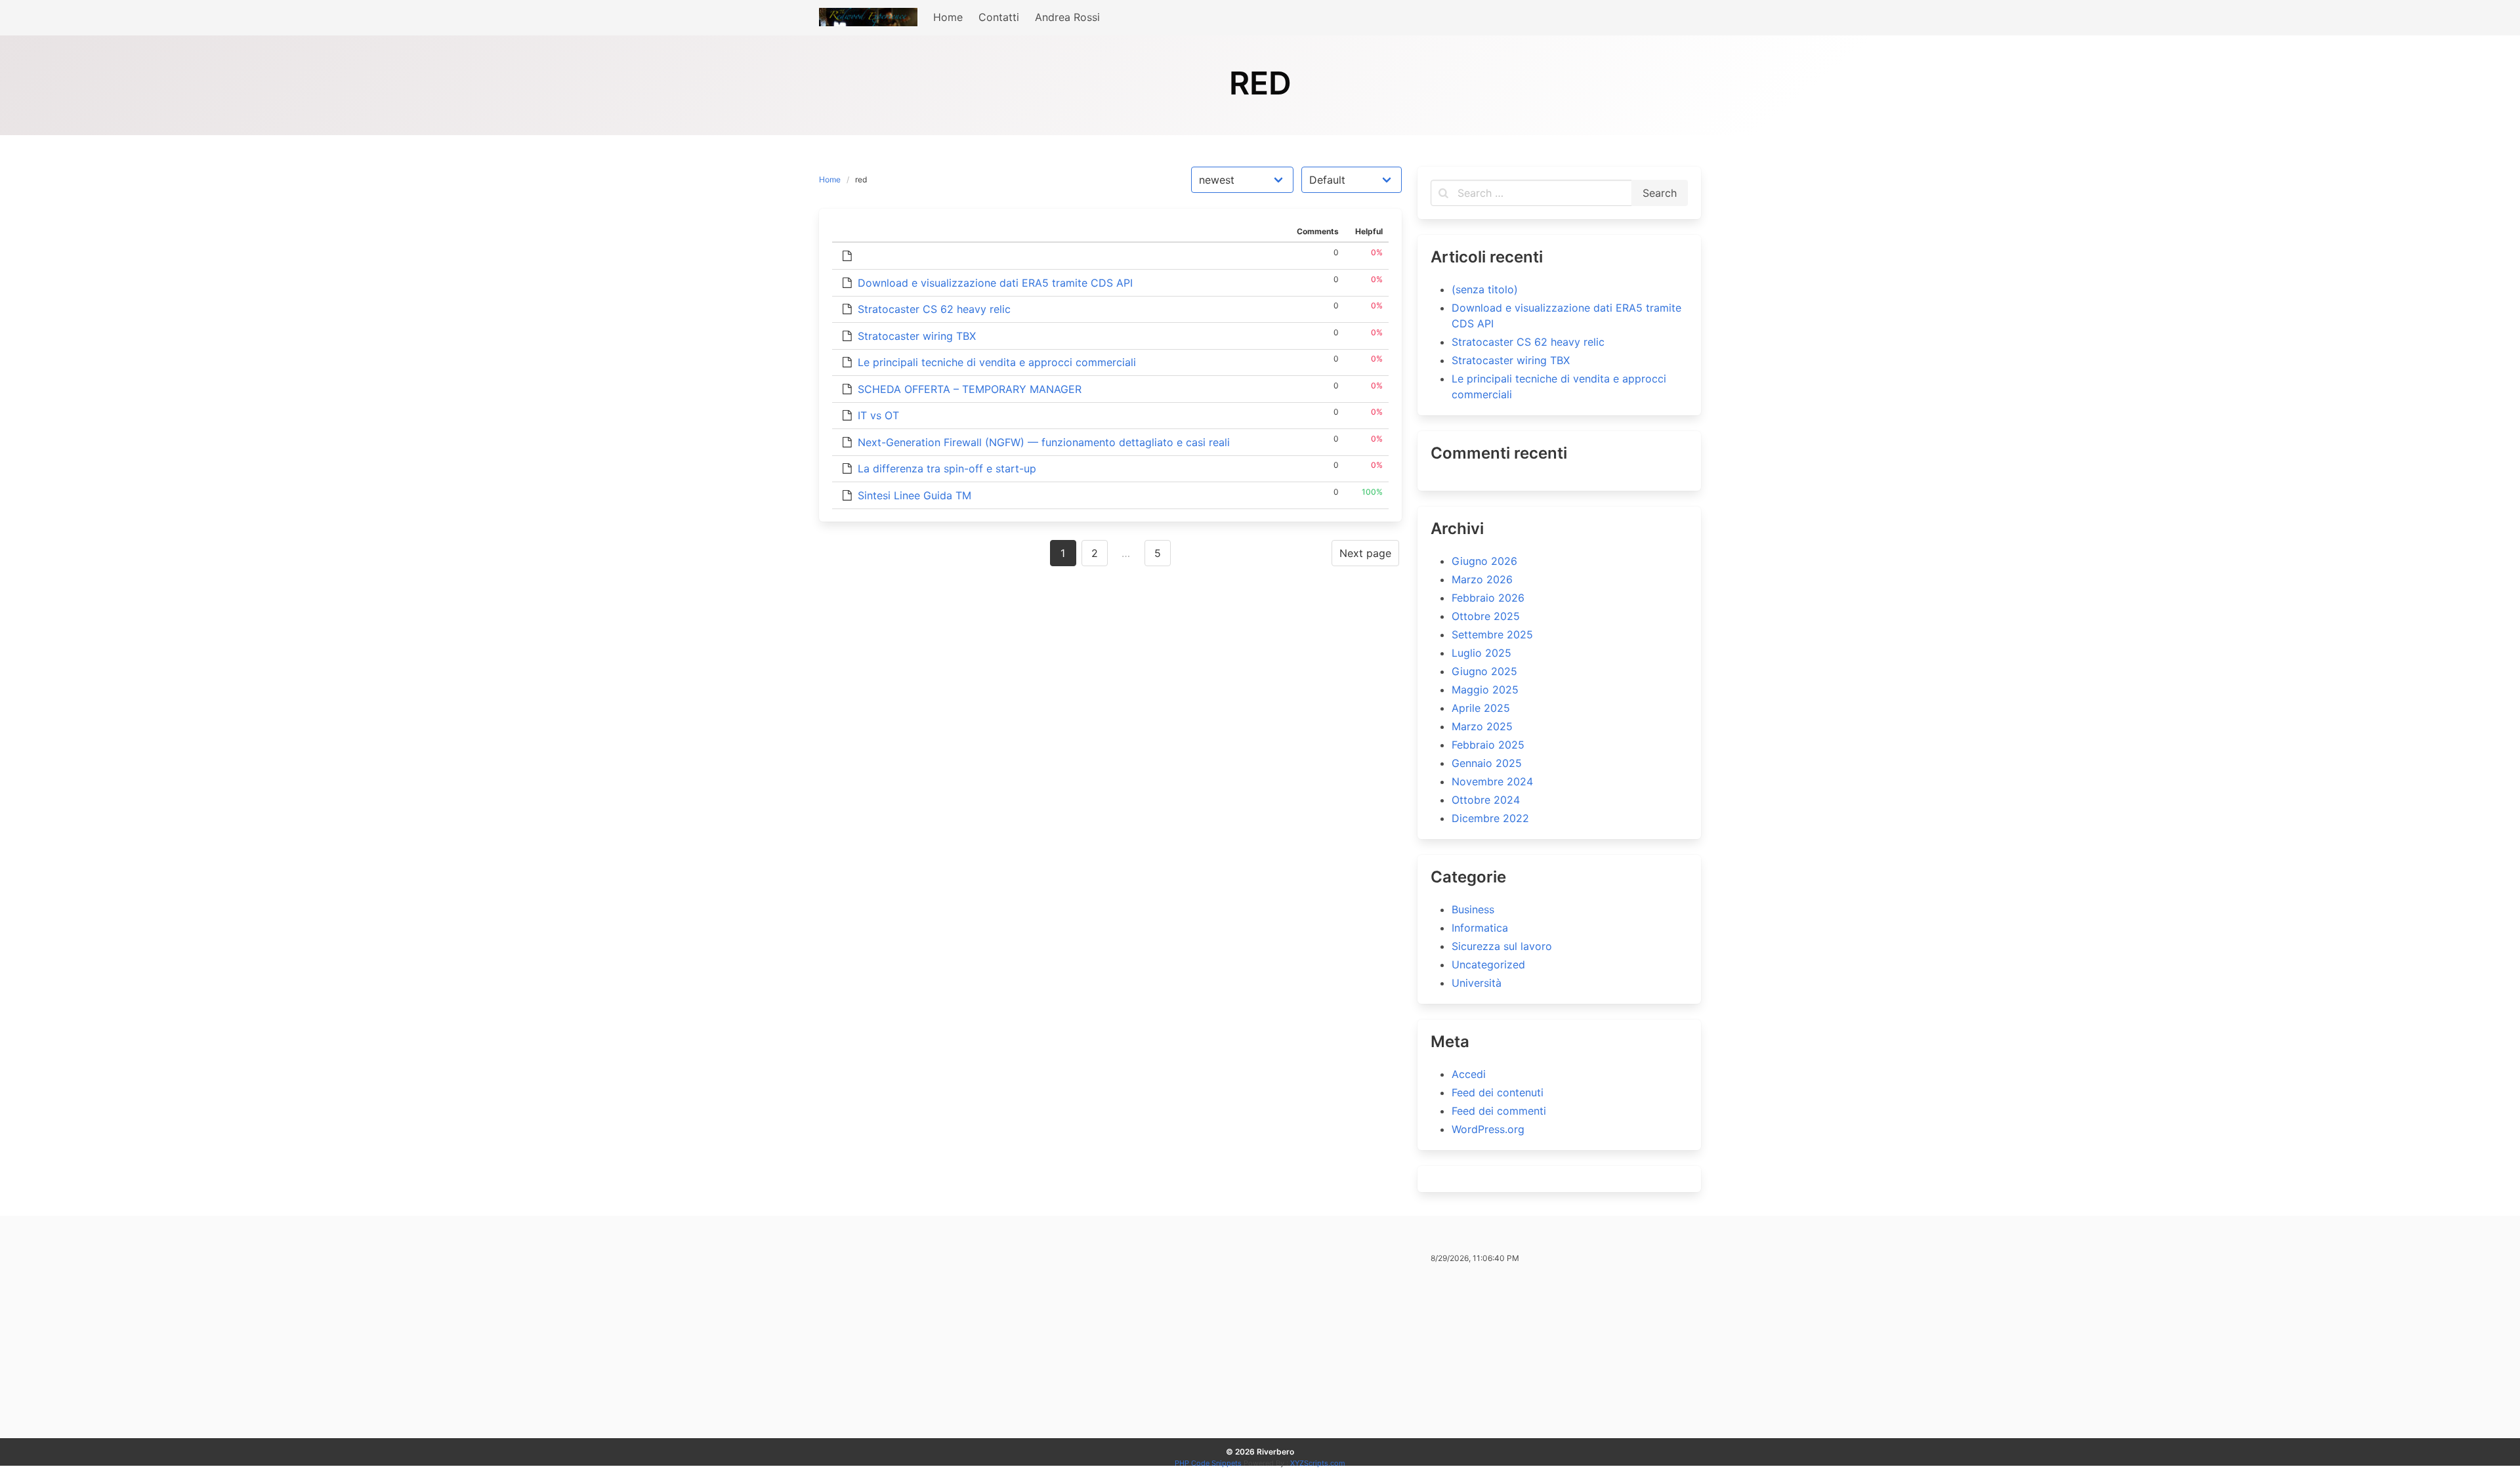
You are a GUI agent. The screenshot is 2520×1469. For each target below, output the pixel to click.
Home (830, 179)
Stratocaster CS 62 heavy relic (934, 309)
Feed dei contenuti (1498, 1092)
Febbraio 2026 (1488, 598)
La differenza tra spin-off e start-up (947, 468)
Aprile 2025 (1481, 708)
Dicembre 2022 (1490, 818)
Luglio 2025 (1481, 653)
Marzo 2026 (1482, 579)
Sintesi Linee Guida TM (914, 495)
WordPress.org (1488, 1129)
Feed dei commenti (1499, 1111)
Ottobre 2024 (1486, 800)
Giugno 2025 (1484, 671)
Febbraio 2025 (1488, 745)
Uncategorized (1488, 964)
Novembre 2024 (1492, 781)
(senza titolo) (1485, 289)
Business (1473, 909)
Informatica (1480, 928)
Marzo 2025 (1482, 726)
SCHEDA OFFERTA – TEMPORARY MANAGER (970, 389)
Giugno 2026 (1484, 561)
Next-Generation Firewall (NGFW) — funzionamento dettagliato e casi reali (1044, 442)
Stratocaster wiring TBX (917, 336)
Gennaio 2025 (1487, 763)
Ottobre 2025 (1486, 616)
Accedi (1469, 1074)
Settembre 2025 (1492, 634)
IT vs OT (878, 415)
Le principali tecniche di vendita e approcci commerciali (997, 362)
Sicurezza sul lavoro (1502, 946)
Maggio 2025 (1485, 690)
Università (1477, 983)
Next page (1365, 553)
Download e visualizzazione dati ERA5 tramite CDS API (995, 283)
